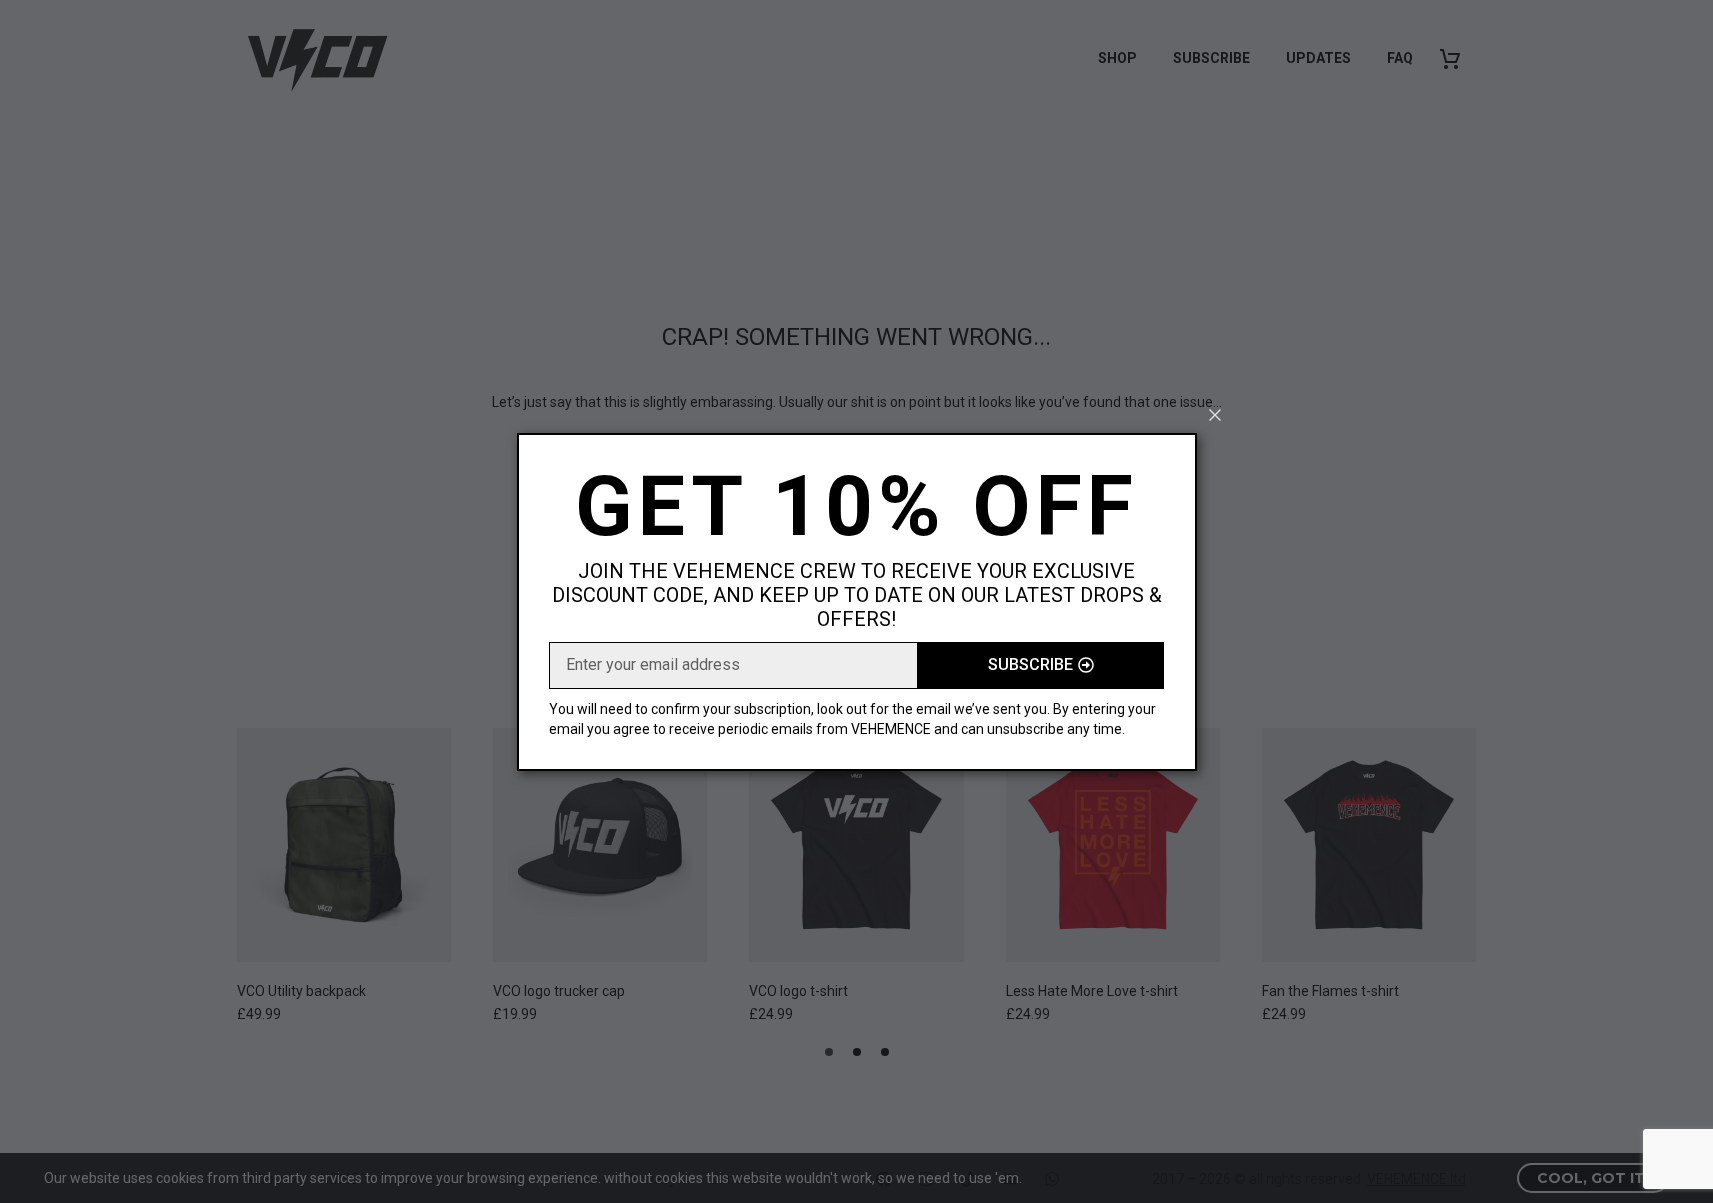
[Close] (1215, 415)
